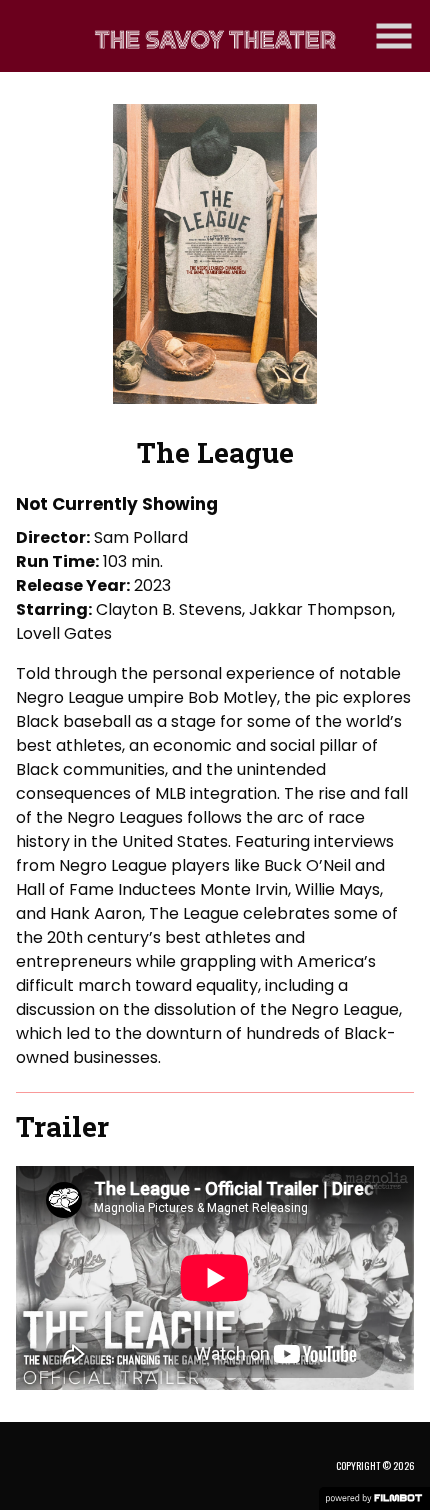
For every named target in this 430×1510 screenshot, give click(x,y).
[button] (394, 36)
